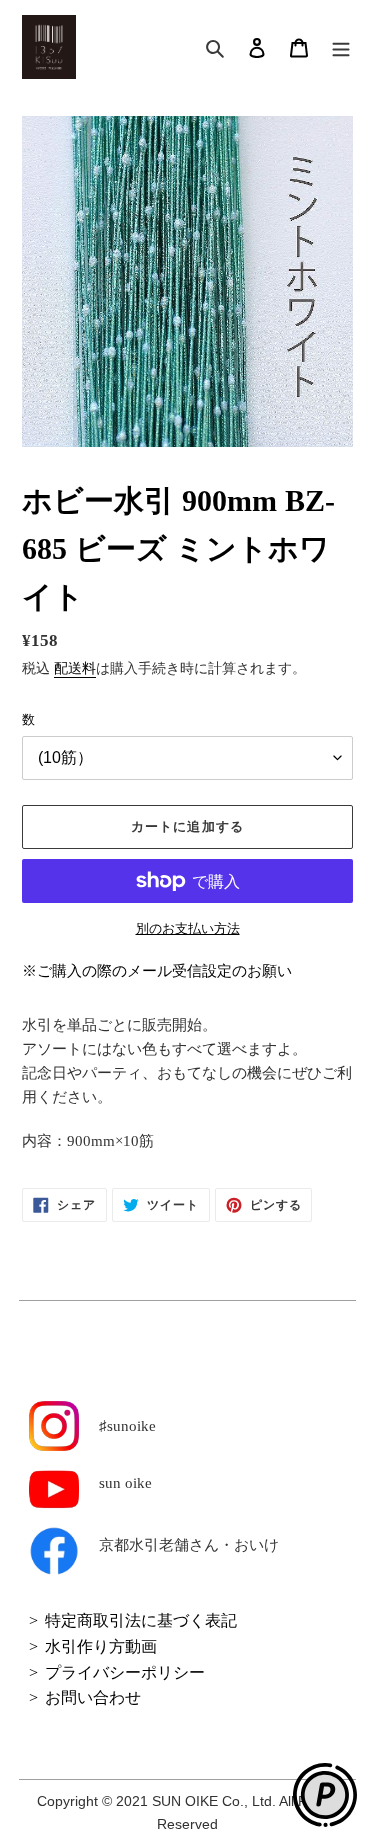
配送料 (75, 668)
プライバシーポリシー (125, 1672)
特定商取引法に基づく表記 (141, 1620)
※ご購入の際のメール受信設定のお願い (157, 971)
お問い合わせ (93, 1697)
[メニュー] (341, 47)
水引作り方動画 (101, 1646)
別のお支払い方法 (188, 928)
